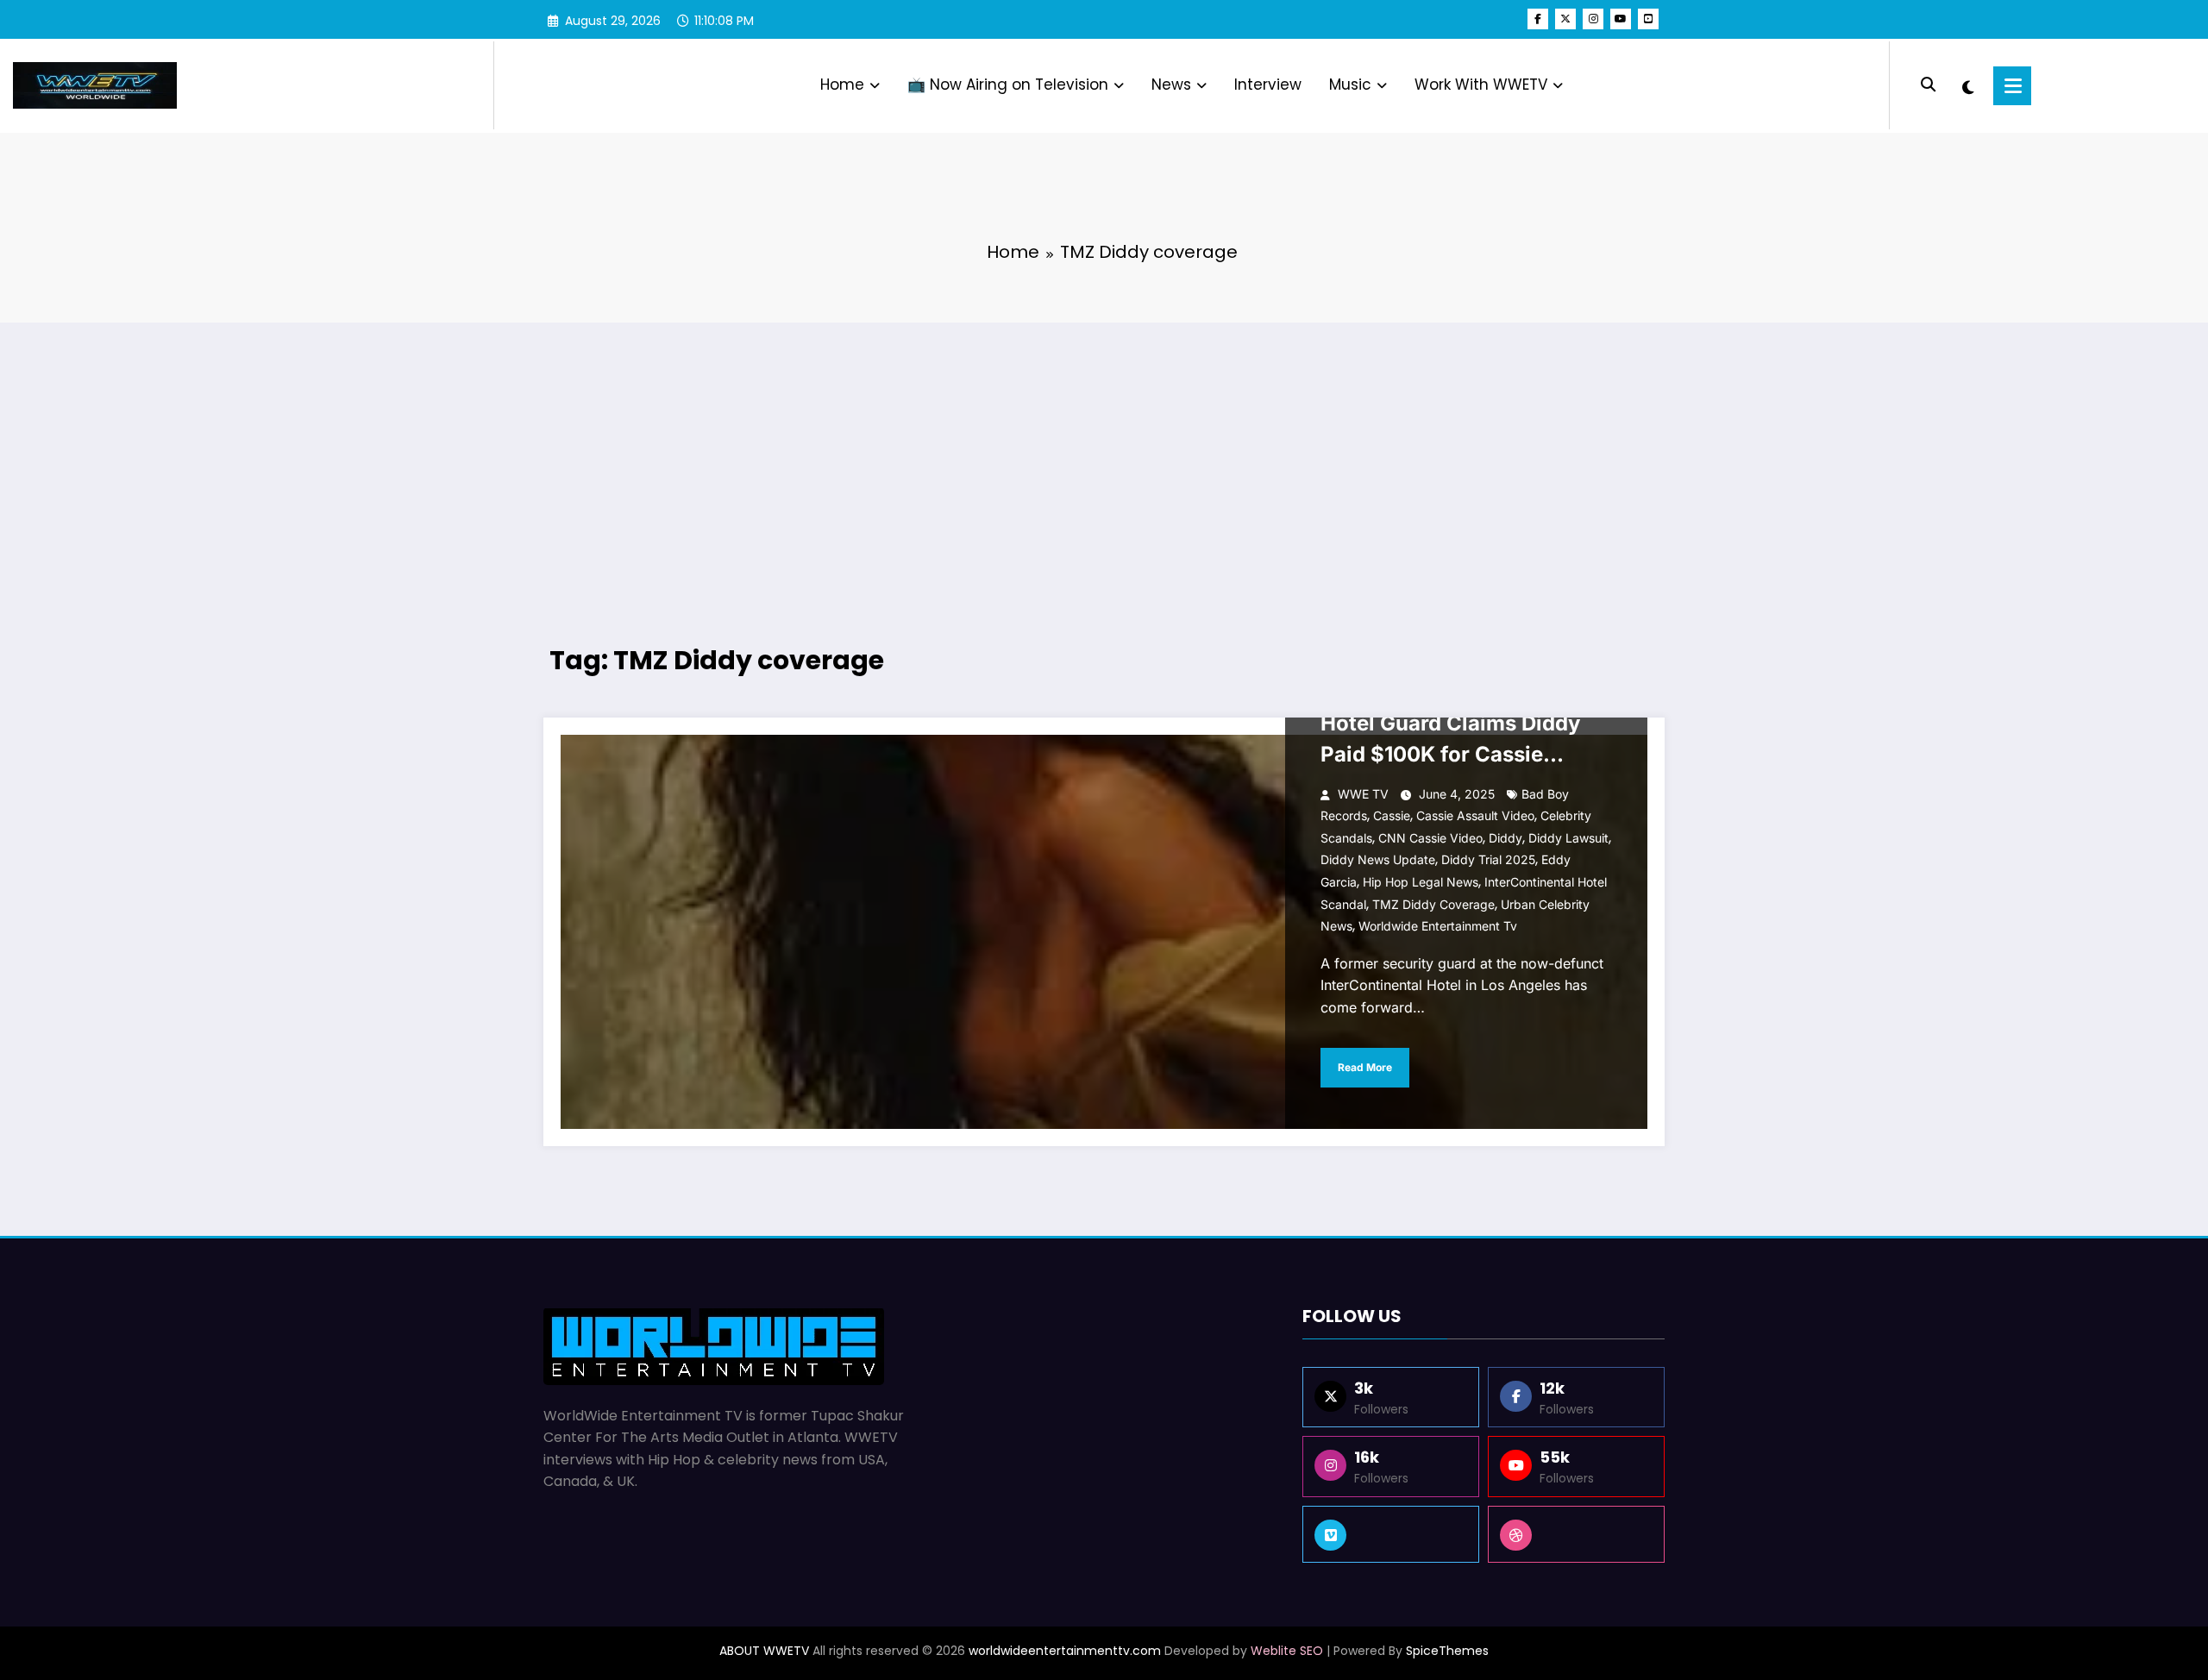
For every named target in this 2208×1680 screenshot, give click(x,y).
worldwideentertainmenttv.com (1065, 1651)
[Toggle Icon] (2012, 86)
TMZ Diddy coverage (1433, 904)
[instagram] (1593, 19)
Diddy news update (1378, 859)
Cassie (1392, 815)
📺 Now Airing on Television (1008, 85)
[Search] (1928, 85)
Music (1350, 85)
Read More (1365, 1067)
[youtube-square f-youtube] (1648, 19)
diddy (1505, 838)
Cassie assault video (1475, 815)
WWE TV (1363, 794)
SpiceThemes (1447, 1651)
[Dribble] (1576, 1534)
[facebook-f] (1538, 19)
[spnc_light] (1968, 85)
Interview (1268, 85)
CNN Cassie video (1430, 838)
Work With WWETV (1481, 85)
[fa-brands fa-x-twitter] (1565, 19)
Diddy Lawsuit (1568, 838)
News (1171, 85)
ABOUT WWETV (764, 1651)
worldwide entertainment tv (1438, 926)
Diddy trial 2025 (1488, 859)
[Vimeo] (1391, 1534)
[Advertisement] (1104, 461)
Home (842, 85)
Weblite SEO (1287, 1651)
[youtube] (1621, 19)
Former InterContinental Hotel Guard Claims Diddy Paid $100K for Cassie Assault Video (1450, 727)
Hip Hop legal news (1421, 882)
